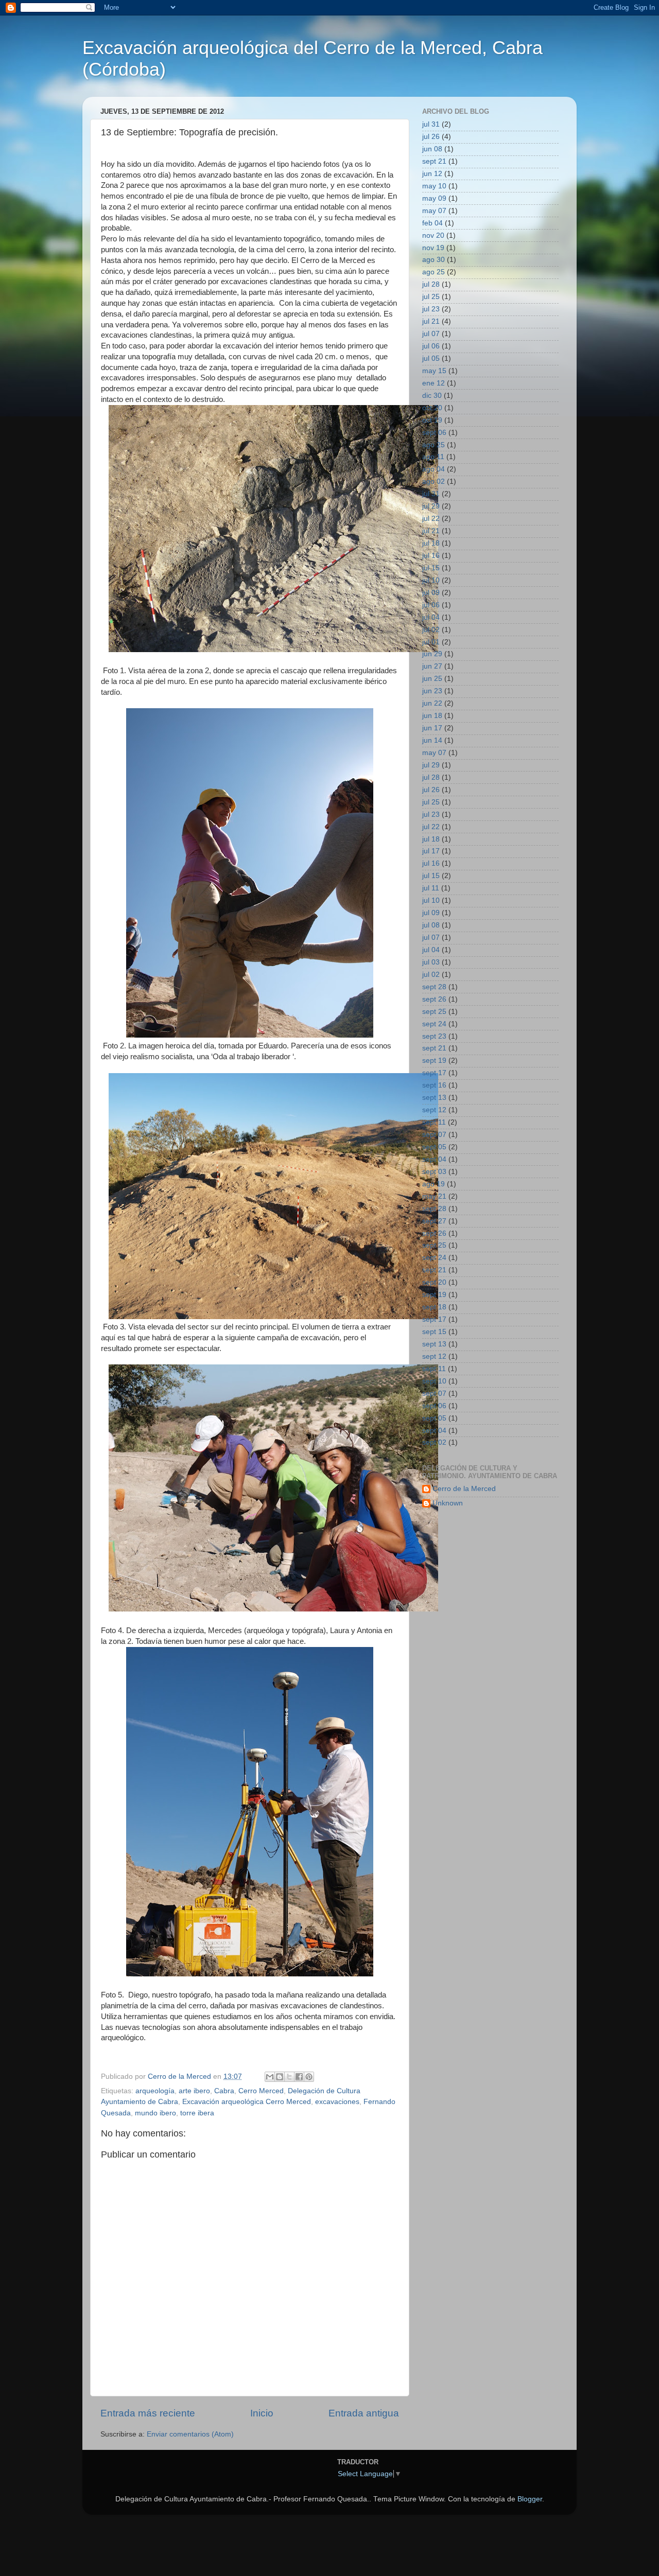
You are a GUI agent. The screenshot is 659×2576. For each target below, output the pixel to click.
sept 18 (434, 1307)
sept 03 (434, 1172)
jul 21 (431, 321)
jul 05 (431, 358)
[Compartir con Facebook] (299, 2077)
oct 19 (432, 420)
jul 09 (431, 593)
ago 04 (433, 469)
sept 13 (434, 1098)
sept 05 (434, 1147)
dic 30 (432, 396)
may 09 (434, 198)
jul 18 (431, 543)
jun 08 (432, 149)
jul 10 (431, 580)
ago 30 (433, 260)
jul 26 (431, 137)
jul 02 (431, 630)
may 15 (434, 371)
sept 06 (434, 433)
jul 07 (431, 334)
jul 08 (431, 925)
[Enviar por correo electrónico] (270, 2077)
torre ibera (197, 2113)
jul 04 (431, 617)
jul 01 (431, 642)
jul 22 (431, 519)
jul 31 (431, 124)
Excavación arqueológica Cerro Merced (247, 2102)
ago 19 (433, 1184)
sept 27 (434, 1221)
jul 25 (431, 297)
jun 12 (432, 174)
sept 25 (434, 1012)
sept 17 (434, 1073)
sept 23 (434, 1036)
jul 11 (431, 888)
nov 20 (433, 235)
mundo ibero (155, 2113)
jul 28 (431, 284)
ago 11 (433, 457)
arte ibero (194, 2091)
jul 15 (431, 568)
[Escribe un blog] (280, 2077)
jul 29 (431, 506)
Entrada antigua (364, 2413)
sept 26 (434, 999)
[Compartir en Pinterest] (309, 2077)
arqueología (155, 2091)
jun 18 (432, 716)
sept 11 (434, 1122)
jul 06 (431, 346)
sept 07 (434, 1135)
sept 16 (434, 1085)
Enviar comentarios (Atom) (190, 2434)
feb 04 (432, 223)
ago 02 (433, 481)
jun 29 (432, 654)
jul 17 (431, 851)
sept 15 (434, 1332)
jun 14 (432, 740)
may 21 (434, 1196)
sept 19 (434, 1061)
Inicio (262, 2413)
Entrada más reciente (148, 2413)
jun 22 (432, 703)
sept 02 (434, 1442)
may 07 (434, 211)
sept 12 (434, 1110)
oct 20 (432, 408)
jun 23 (432, 691)
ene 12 (433, 383)
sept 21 (434, 161)
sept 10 (434, 1381)
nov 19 (433, 248)
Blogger (530, 2499)
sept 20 (434, 1282)
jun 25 (432, 679)
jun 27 (432, 666)
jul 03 (431, 962)
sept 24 (434, 1024)
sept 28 (434, 987)
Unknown (448, 1503)
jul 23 (431, 309)
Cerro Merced (261, 2091)
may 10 (434, 186)
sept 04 (434, 1159)
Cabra (224, 2091)
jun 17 (432, 728)
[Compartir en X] (289, 2077)
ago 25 (433, 272)
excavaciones (337, 2102)
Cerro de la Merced (464, 1489)
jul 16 (431, 556)
